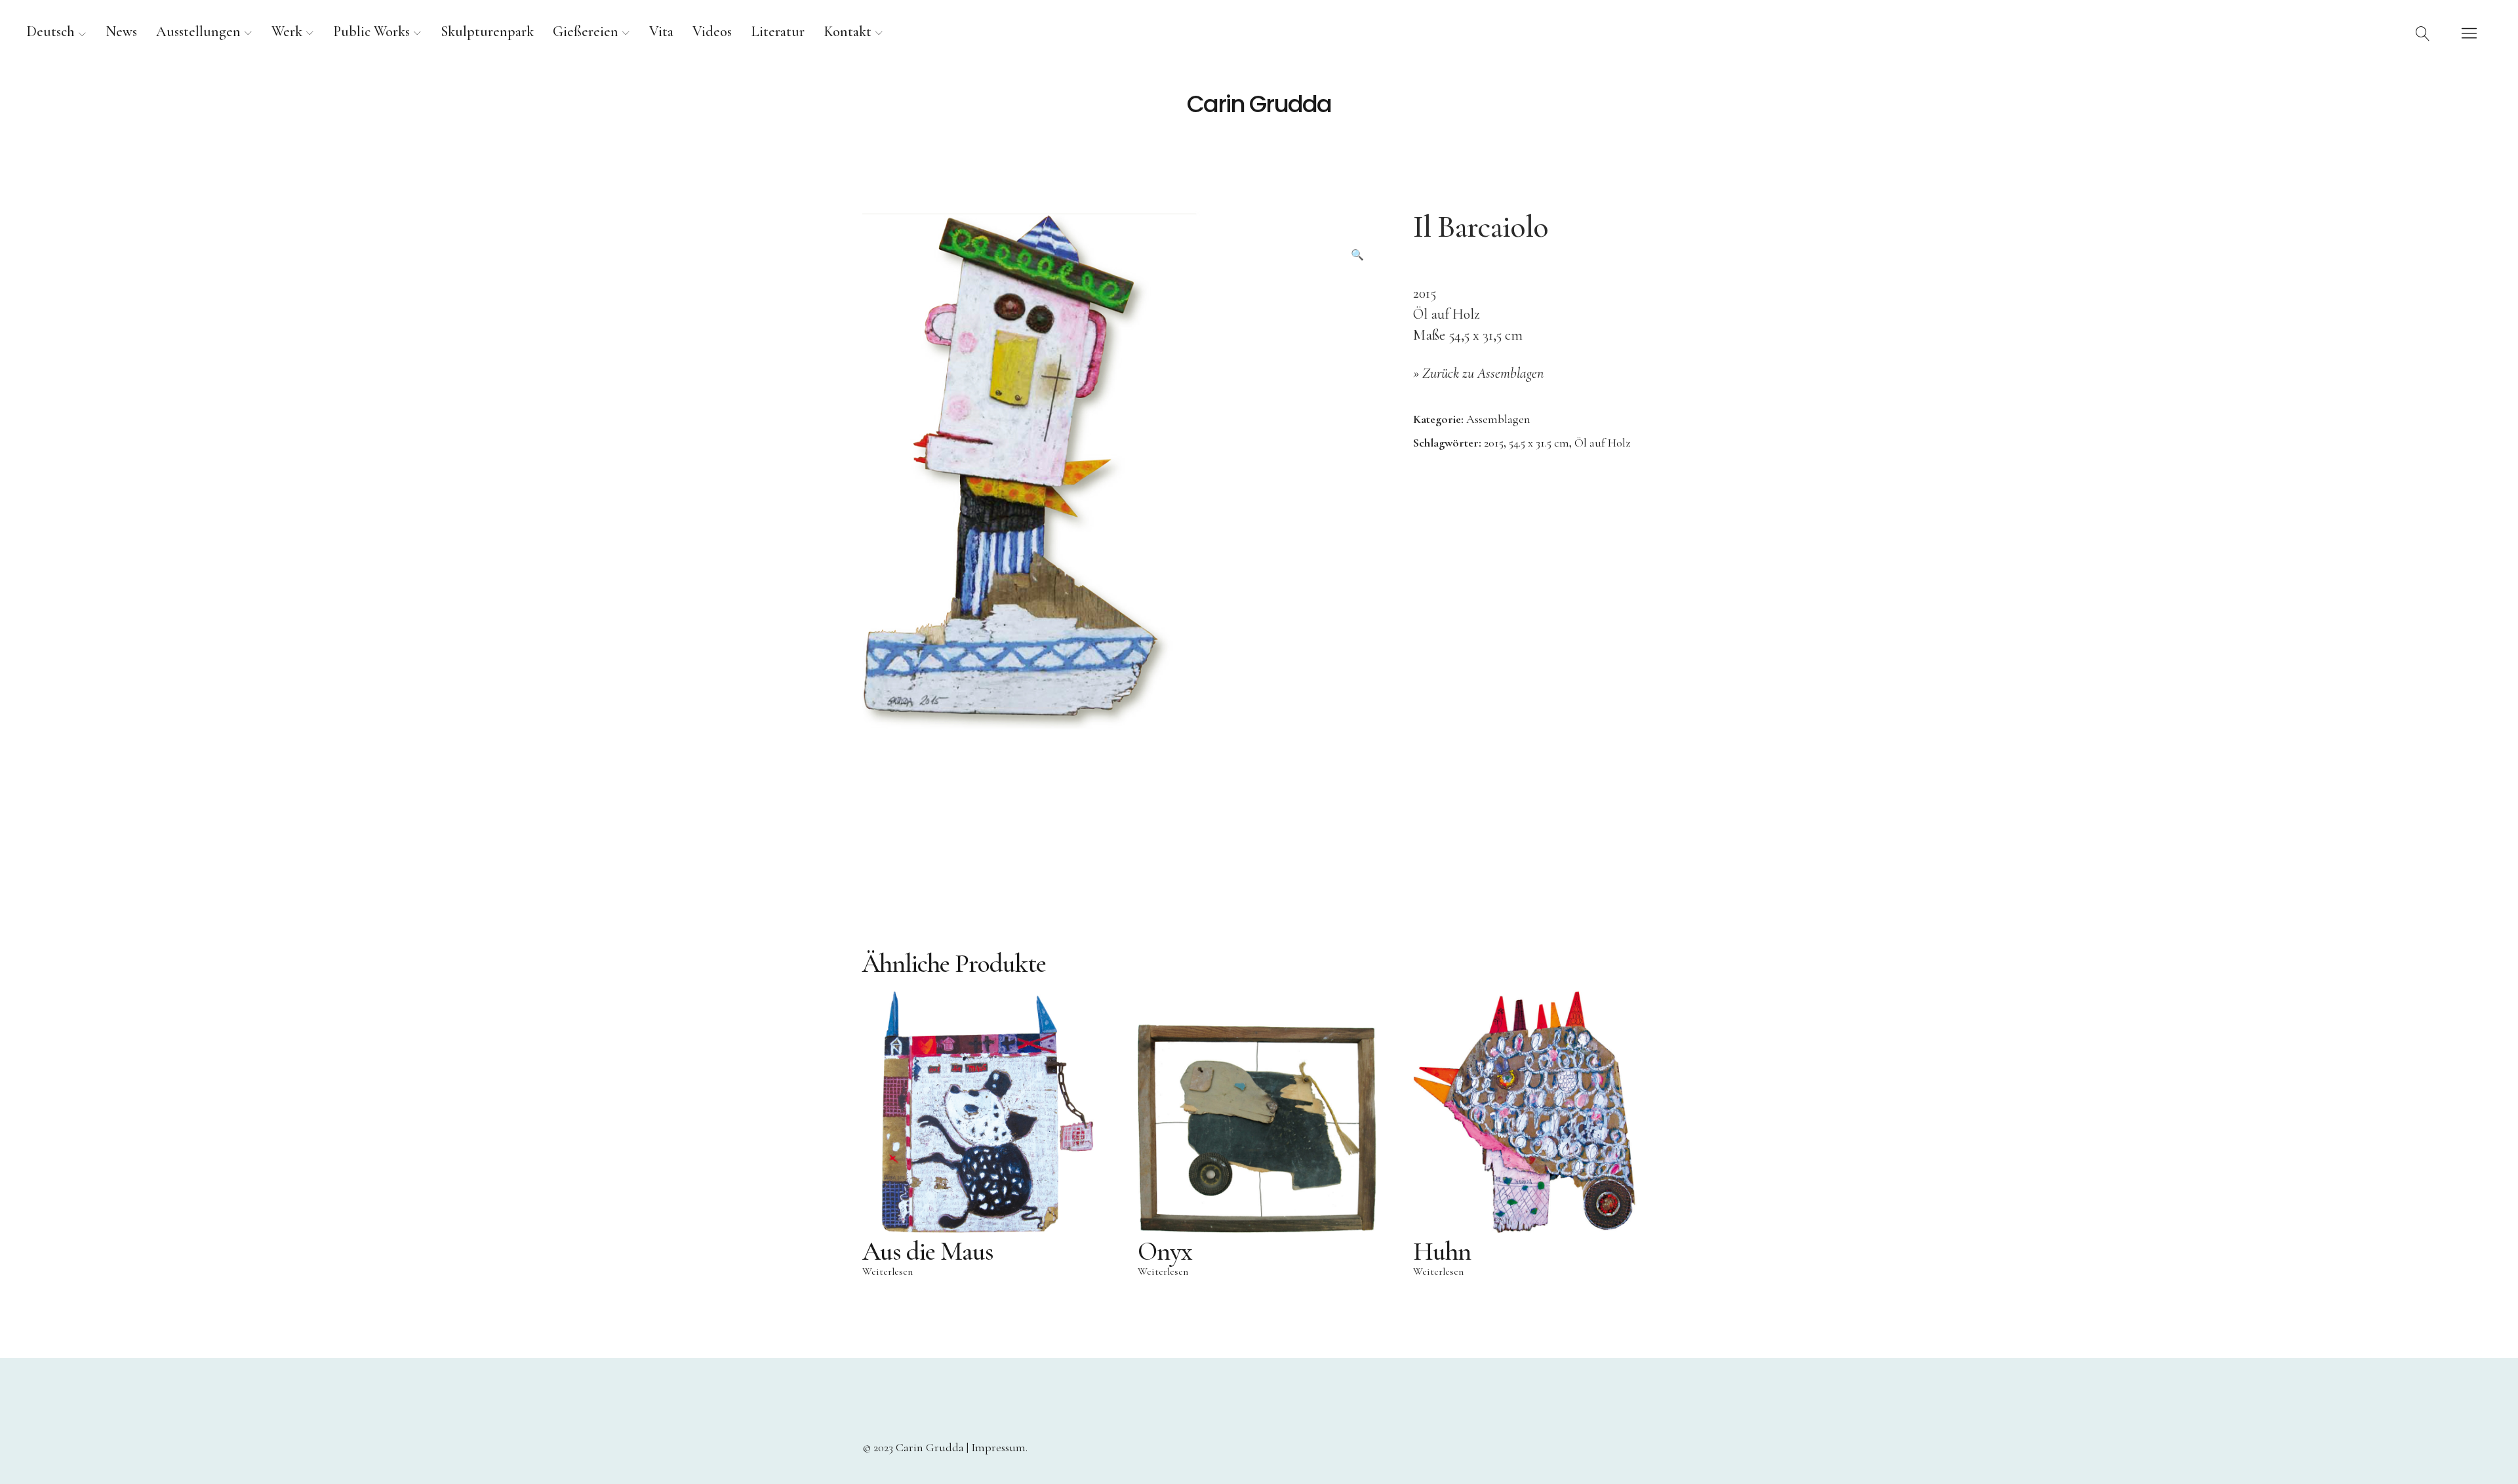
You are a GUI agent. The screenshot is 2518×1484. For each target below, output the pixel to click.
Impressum (998, 1447)
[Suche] (2423, 33)
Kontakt (848, 31)
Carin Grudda (1259, 104)
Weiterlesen (888, 1272)
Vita (661, 31)
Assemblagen (1498, 419)
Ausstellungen (198, 31)
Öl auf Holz (1602, 443)
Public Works (371, 31)
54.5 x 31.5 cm (1539, 443)
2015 (1494, 443)
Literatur (778, 31)
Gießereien (586, 31)
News (121, 31)
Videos (712, 31)
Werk (287, 31)
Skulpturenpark (487, 31)
